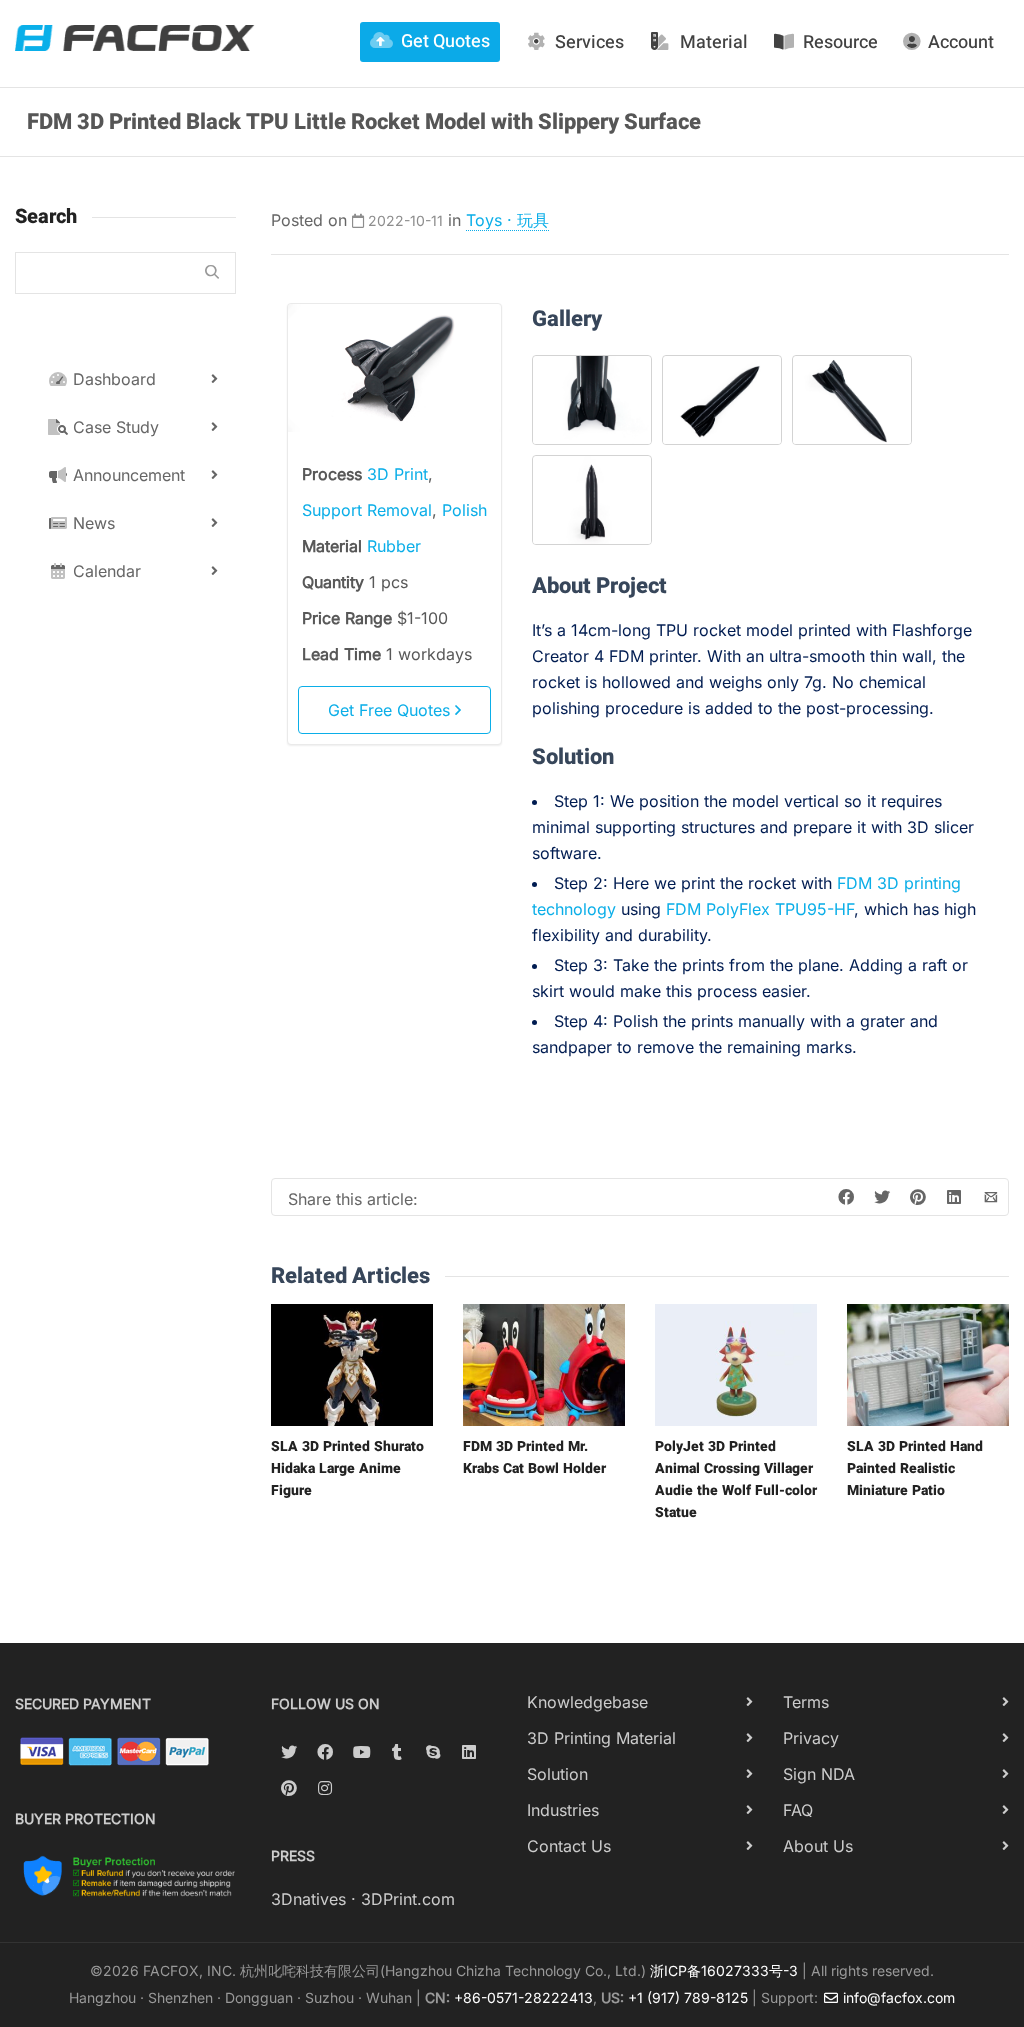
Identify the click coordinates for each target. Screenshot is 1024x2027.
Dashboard (112, 379)
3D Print (397, 474)
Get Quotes (445, 41)
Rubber (394, 546)
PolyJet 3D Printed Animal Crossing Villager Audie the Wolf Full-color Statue (736, 1479)
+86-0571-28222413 (523, 1997)
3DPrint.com (408, 1899)
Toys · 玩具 (507, 220)
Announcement (126, 475)
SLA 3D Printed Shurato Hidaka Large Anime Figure (347, 1468)
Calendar (104, 571)
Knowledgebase (587, 1702)
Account (961, 42)
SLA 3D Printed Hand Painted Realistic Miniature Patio (915, 1468)
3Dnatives (308, 1899)
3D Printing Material (601, 1738)
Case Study (113, 427)
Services (589, 42)
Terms (806, 1702)
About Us (818, 1846)
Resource (840, 42)
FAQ (798, 1810)
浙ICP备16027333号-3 (724, 1970)
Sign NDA (819, 1774)
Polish (464, 510)
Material (714, 42)
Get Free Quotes (391, 710)
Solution (557, 1774)
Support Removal (367, 510)
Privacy (811, 1738)
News (91, 523)
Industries (563, 1810)
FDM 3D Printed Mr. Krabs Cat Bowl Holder (534, 1457)
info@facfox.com (897, 1997)
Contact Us (569, 1846)
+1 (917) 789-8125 (688, 1997)
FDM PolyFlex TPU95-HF (760, 909)
